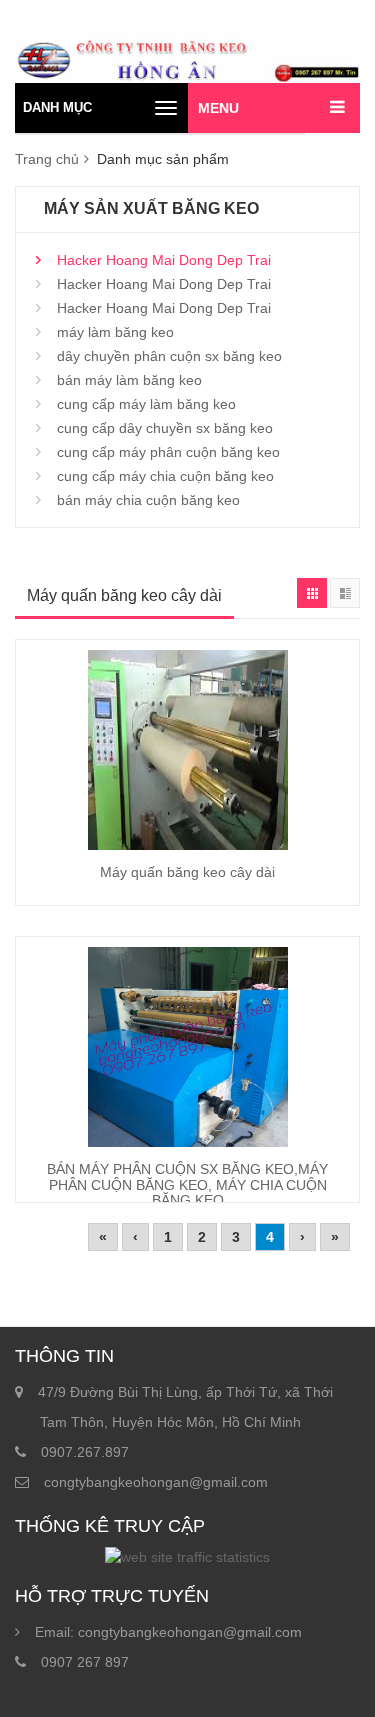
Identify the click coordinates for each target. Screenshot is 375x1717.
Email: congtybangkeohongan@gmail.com (168, 1632)
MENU (218, 108)
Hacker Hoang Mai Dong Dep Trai (164, 260)
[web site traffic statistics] (187, 1557)
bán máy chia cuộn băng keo (148, 500)
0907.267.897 (85, 1452)
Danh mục (57, 107)
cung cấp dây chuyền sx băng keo (165, 428)
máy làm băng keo (115, 332)
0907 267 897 (85, 1662)
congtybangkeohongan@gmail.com (156, 1482)
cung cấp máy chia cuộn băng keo (165, 476)
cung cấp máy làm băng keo (146, 404)
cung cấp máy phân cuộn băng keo (168, 452)
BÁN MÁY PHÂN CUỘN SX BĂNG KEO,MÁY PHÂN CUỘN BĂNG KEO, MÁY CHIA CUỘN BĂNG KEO (187, 1184)
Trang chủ (47, 159)
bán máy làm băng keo (129, 380)
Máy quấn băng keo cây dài (187, 872)
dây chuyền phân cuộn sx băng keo (169, 356)
